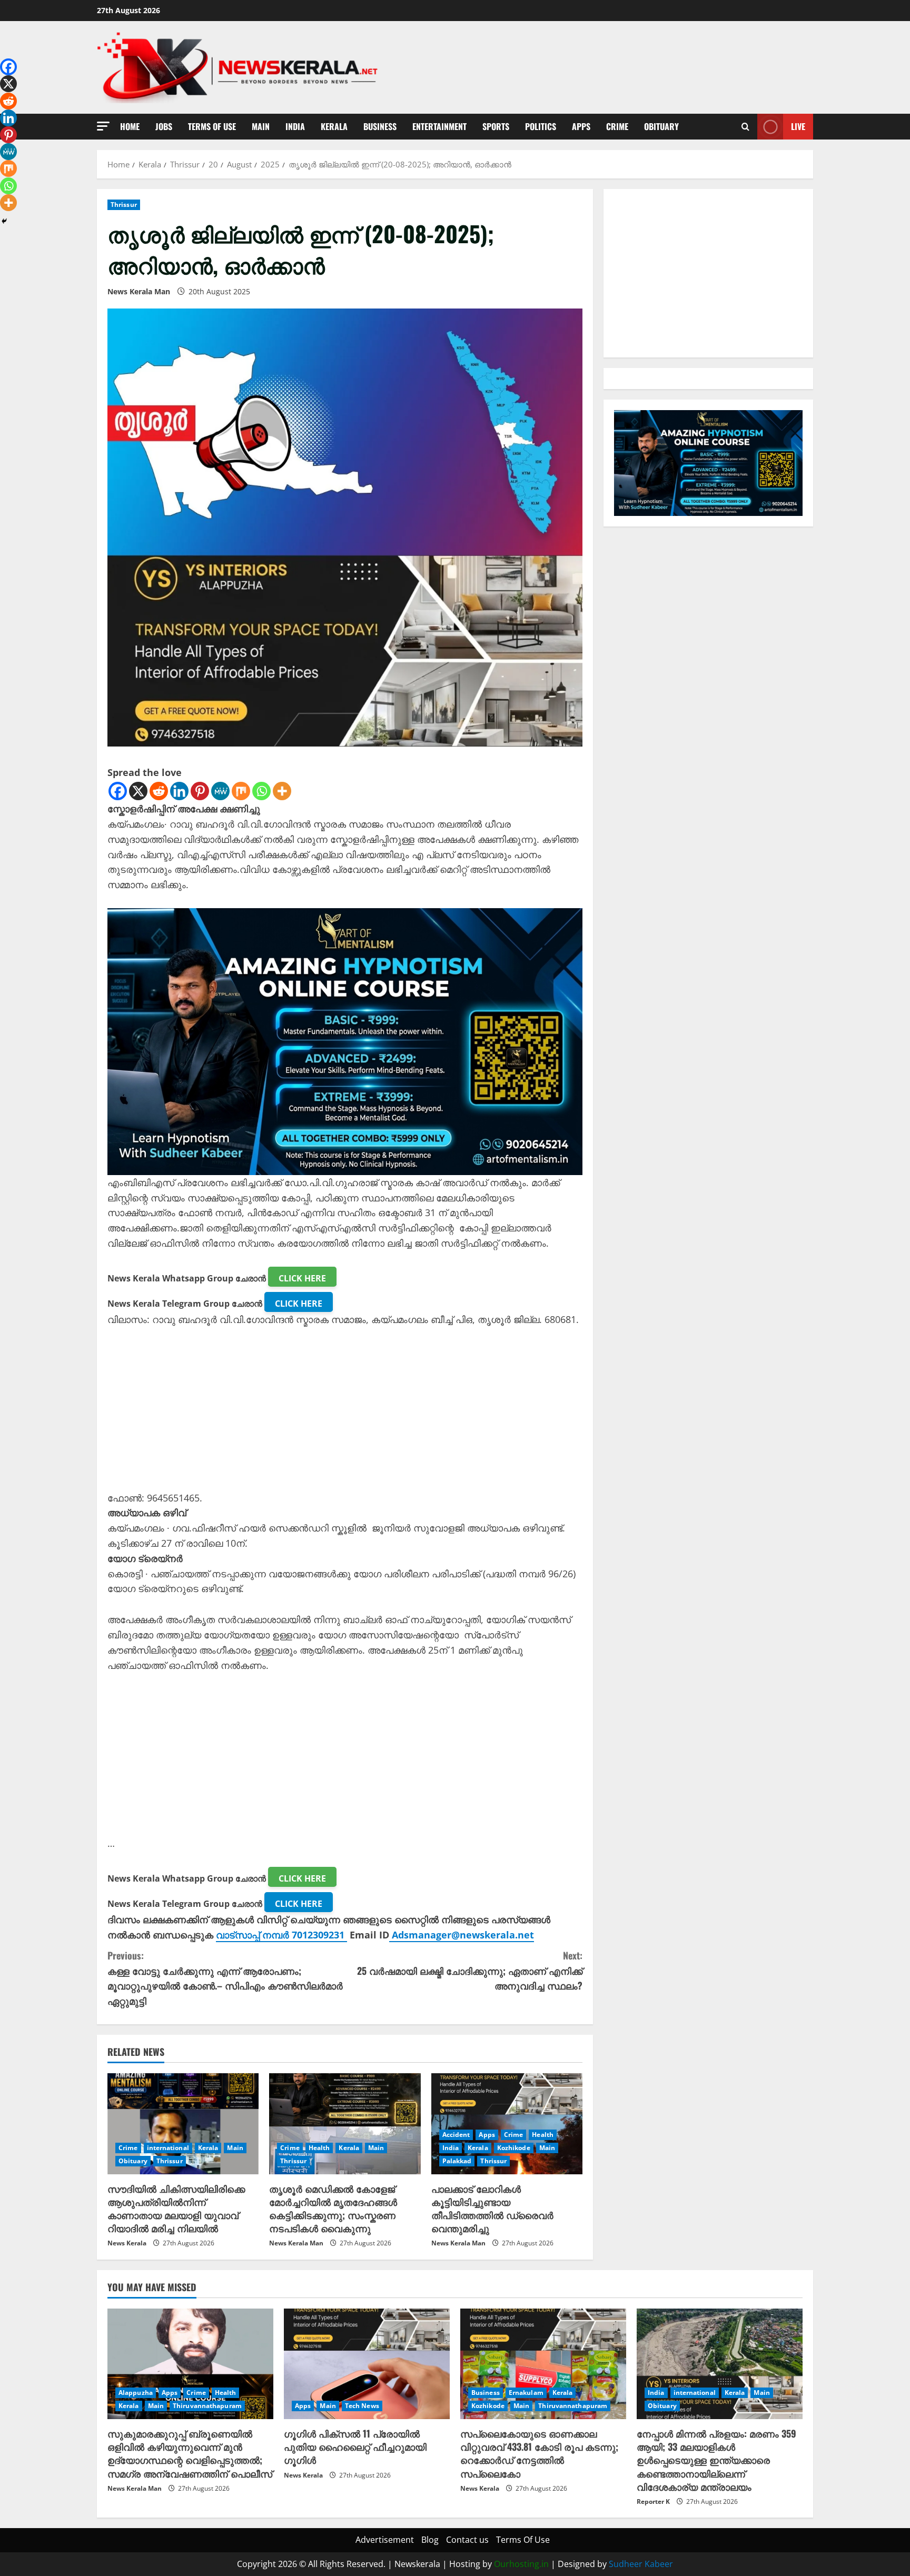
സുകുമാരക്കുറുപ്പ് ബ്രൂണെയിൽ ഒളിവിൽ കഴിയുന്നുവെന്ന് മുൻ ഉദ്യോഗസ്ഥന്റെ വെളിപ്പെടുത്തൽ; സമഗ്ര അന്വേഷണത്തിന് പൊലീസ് (190, 2453)
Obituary (661, 126)
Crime (617, 126)
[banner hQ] (345, 1040)
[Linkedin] (179, 791)
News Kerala (127, 2243)
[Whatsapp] (261, 791)
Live (798, 126)
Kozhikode (514, 2148)
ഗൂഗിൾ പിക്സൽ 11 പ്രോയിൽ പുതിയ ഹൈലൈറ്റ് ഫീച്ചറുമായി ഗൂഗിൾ (355, 2446)
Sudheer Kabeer (641, 2564)
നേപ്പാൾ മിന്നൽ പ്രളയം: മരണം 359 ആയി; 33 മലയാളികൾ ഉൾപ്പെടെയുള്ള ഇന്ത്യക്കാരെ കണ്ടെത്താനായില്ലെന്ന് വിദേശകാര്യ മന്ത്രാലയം (716, 2460)
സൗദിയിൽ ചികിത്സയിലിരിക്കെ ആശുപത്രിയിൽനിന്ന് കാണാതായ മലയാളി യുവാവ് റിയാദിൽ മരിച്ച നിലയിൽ (176, 2209)
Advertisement (385, 2540)
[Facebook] (118, 791)
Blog (430, 2540)
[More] (282, 791)
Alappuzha (136, 2393)
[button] (103, 126)
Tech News (362, 2406)
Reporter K (653, 2502)
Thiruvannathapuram (207, 2406)
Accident (456, 2135)
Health (319, 2148)
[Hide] (4, 221)
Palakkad (457, 2161)
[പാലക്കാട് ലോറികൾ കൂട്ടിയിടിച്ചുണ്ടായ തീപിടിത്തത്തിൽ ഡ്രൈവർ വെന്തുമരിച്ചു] (507, 2124)
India (295, 126)
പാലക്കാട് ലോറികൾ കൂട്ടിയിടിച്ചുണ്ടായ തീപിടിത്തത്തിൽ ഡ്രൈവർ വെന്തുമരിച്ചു (492, 2209)
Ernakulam (526, 2393)
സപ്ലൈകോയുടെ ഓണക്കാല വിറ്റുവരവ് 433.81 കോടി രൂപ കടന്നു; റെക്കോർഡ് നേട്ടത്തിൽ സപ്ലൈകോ (539, 2453)
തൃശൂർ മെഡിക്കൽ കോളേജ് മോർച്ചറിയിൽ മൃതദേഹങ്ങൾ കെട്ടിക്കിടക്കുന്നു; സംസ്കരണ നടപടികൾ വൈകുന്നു (333, 2209)
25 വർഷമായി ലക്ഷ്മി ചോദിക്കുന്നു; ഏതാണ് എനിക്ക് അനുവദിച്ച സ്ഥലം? (470, 1971)
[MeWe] (220, 791)
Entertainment (439, 126)
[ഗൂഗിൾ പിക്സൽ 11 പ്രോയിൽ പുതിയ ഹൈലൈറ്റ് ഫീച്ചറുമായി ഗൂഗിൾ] (367, 2364)
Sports (496, 126)
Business (380, 126)
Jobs (164, 126)
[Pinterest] (200, 791)
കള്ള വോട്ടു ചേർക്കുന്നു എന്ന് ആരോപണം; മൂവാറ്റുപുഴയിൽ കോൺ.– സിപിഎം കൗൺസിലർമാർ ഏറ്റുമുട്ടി (225, 1978)
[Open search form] (745, 127)
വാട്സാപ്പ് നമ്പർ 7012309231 (281, 1935)
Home (130, 126)
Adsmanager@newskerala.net (463, 1935)
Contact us (467, 2540)
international (168, 2148)
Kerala (334, 126)
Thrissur (124, 205)
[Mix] (241, 791)
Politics (541, 126)
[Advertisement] (345, 1417)
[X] (138, 791)
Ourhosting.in (521, 2564)
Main (261, 126)
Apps (581, 126)
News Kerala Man (139, 291)
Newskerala (417, 2564)
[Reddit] (159, 791)
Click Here (302, 1278)
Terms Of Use (212, 126)
